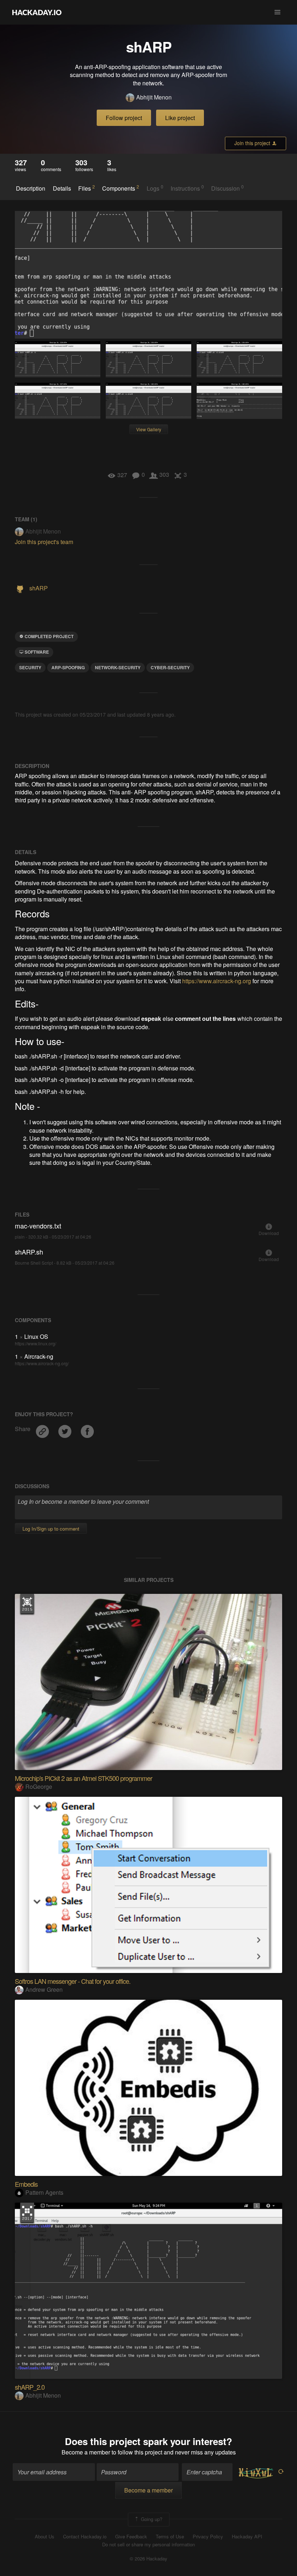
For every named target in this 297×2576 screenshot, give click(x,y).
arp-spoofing (68, 667)
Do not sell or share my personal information (148, 2545)
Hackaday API (247, 2537)
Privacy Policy (208, 2537)
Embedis (26, 2184)
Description (31, 188)
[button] (277, 12)
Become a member (86, 2452)
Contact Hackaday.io (85, 2537)
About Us (45, 2537)
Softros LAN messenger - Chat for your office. (73, 1981)
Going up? (151, 2519)
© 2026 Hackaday (148, 2559)
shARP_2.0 (30, 2387)
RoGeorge (39, 1786)
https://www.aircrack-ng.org (217, 981)
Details (62, 188)
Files (87, 188)
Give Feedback (131, 2537)
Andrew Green (44, 1989)
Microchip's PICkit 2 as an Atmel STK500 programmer (83, 1778)
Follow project (124, 118)
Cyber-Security (170, 667)
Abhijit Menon (154, 97)
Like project (180, 118)
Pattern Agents (44, 2192)
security (30, 667)
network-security (118, 667)
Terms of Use (170, 2537)
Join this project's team (44, 542)
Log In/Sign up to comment (51, 1529)
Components (121, 188)
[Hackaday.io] (37, 12)
